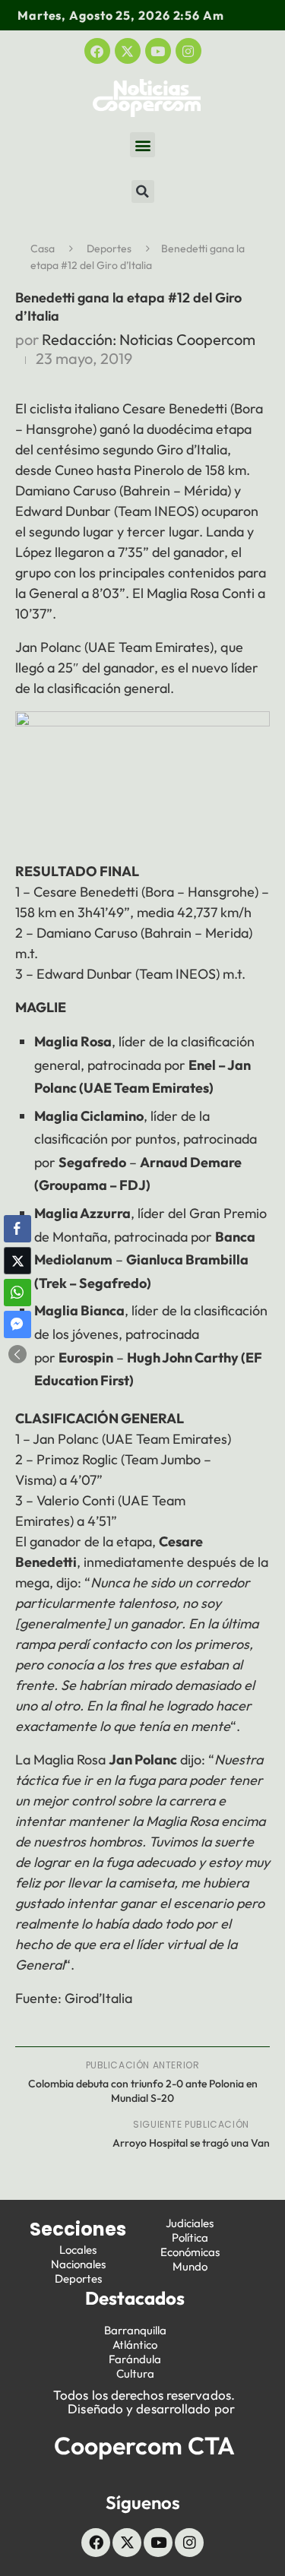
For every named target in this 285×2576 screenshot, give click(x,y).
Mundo (190, 2266)
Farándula (135, 2359)
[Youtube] (158, 51)
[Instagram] (188, 51)
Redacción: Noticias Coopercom (149, 339)
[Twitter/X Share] (17, 1261)
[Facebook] (97, 51)
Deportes (109, 248)
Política (190, 2237)
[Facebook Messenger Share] (17, 1324)
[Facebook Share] (17, 1229)
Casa (43, 248)
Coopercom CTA (144, 2445)
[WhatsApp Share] (17, 1293)
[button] (142, 145)
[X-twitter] (128, 51)
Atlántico (135, 2345)
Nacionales (78, 2264)
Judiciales (190, 2223)
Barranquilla (135, 2330)
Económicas (190, 2252)
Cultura (135, 2373)
